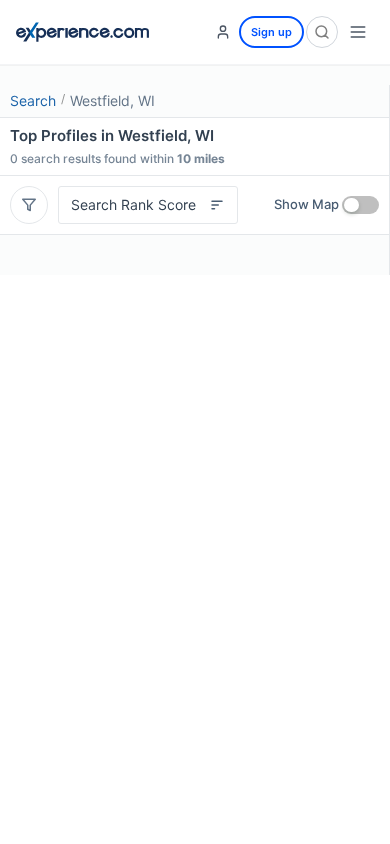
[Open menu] (358, 32)
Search (33, 100)
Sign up (271, 32)
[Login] (223, 32)
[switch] (360, 205)
